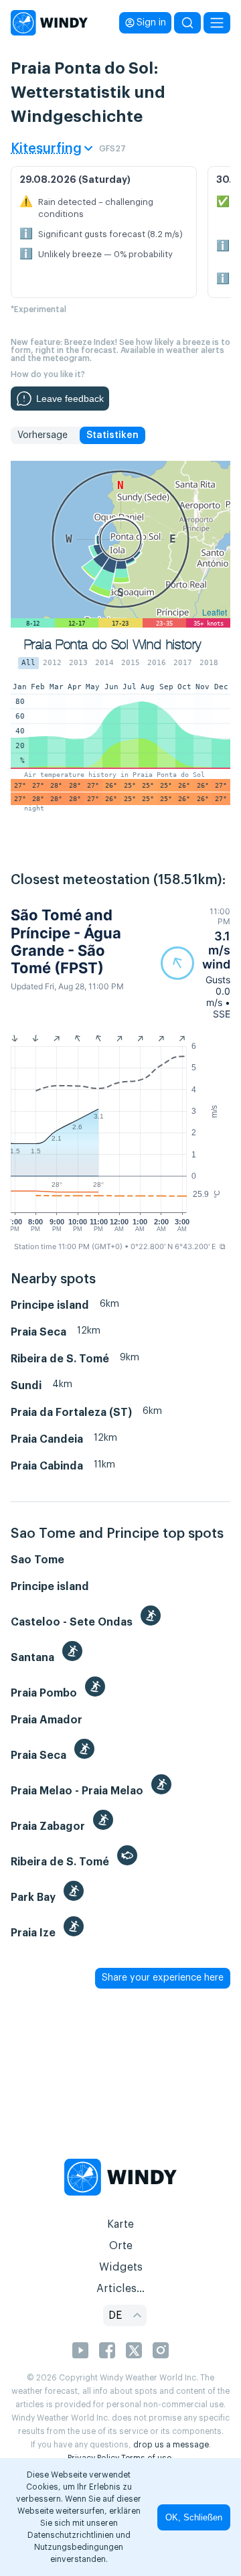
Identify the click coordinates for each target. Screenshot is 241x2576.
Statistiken (112, 435)
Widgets (121, 2267)
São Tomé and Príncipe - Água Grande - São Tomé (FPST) (66, 941)
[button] (195, 963)
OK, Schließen (194, 2517)
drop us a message (171, 2445)
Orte (121, 2246)
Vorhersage (43, 435)
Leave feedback (70, 399)
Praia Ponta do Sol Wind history (112, 645)
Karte (120, 2224)
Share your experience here (163, 1978)
